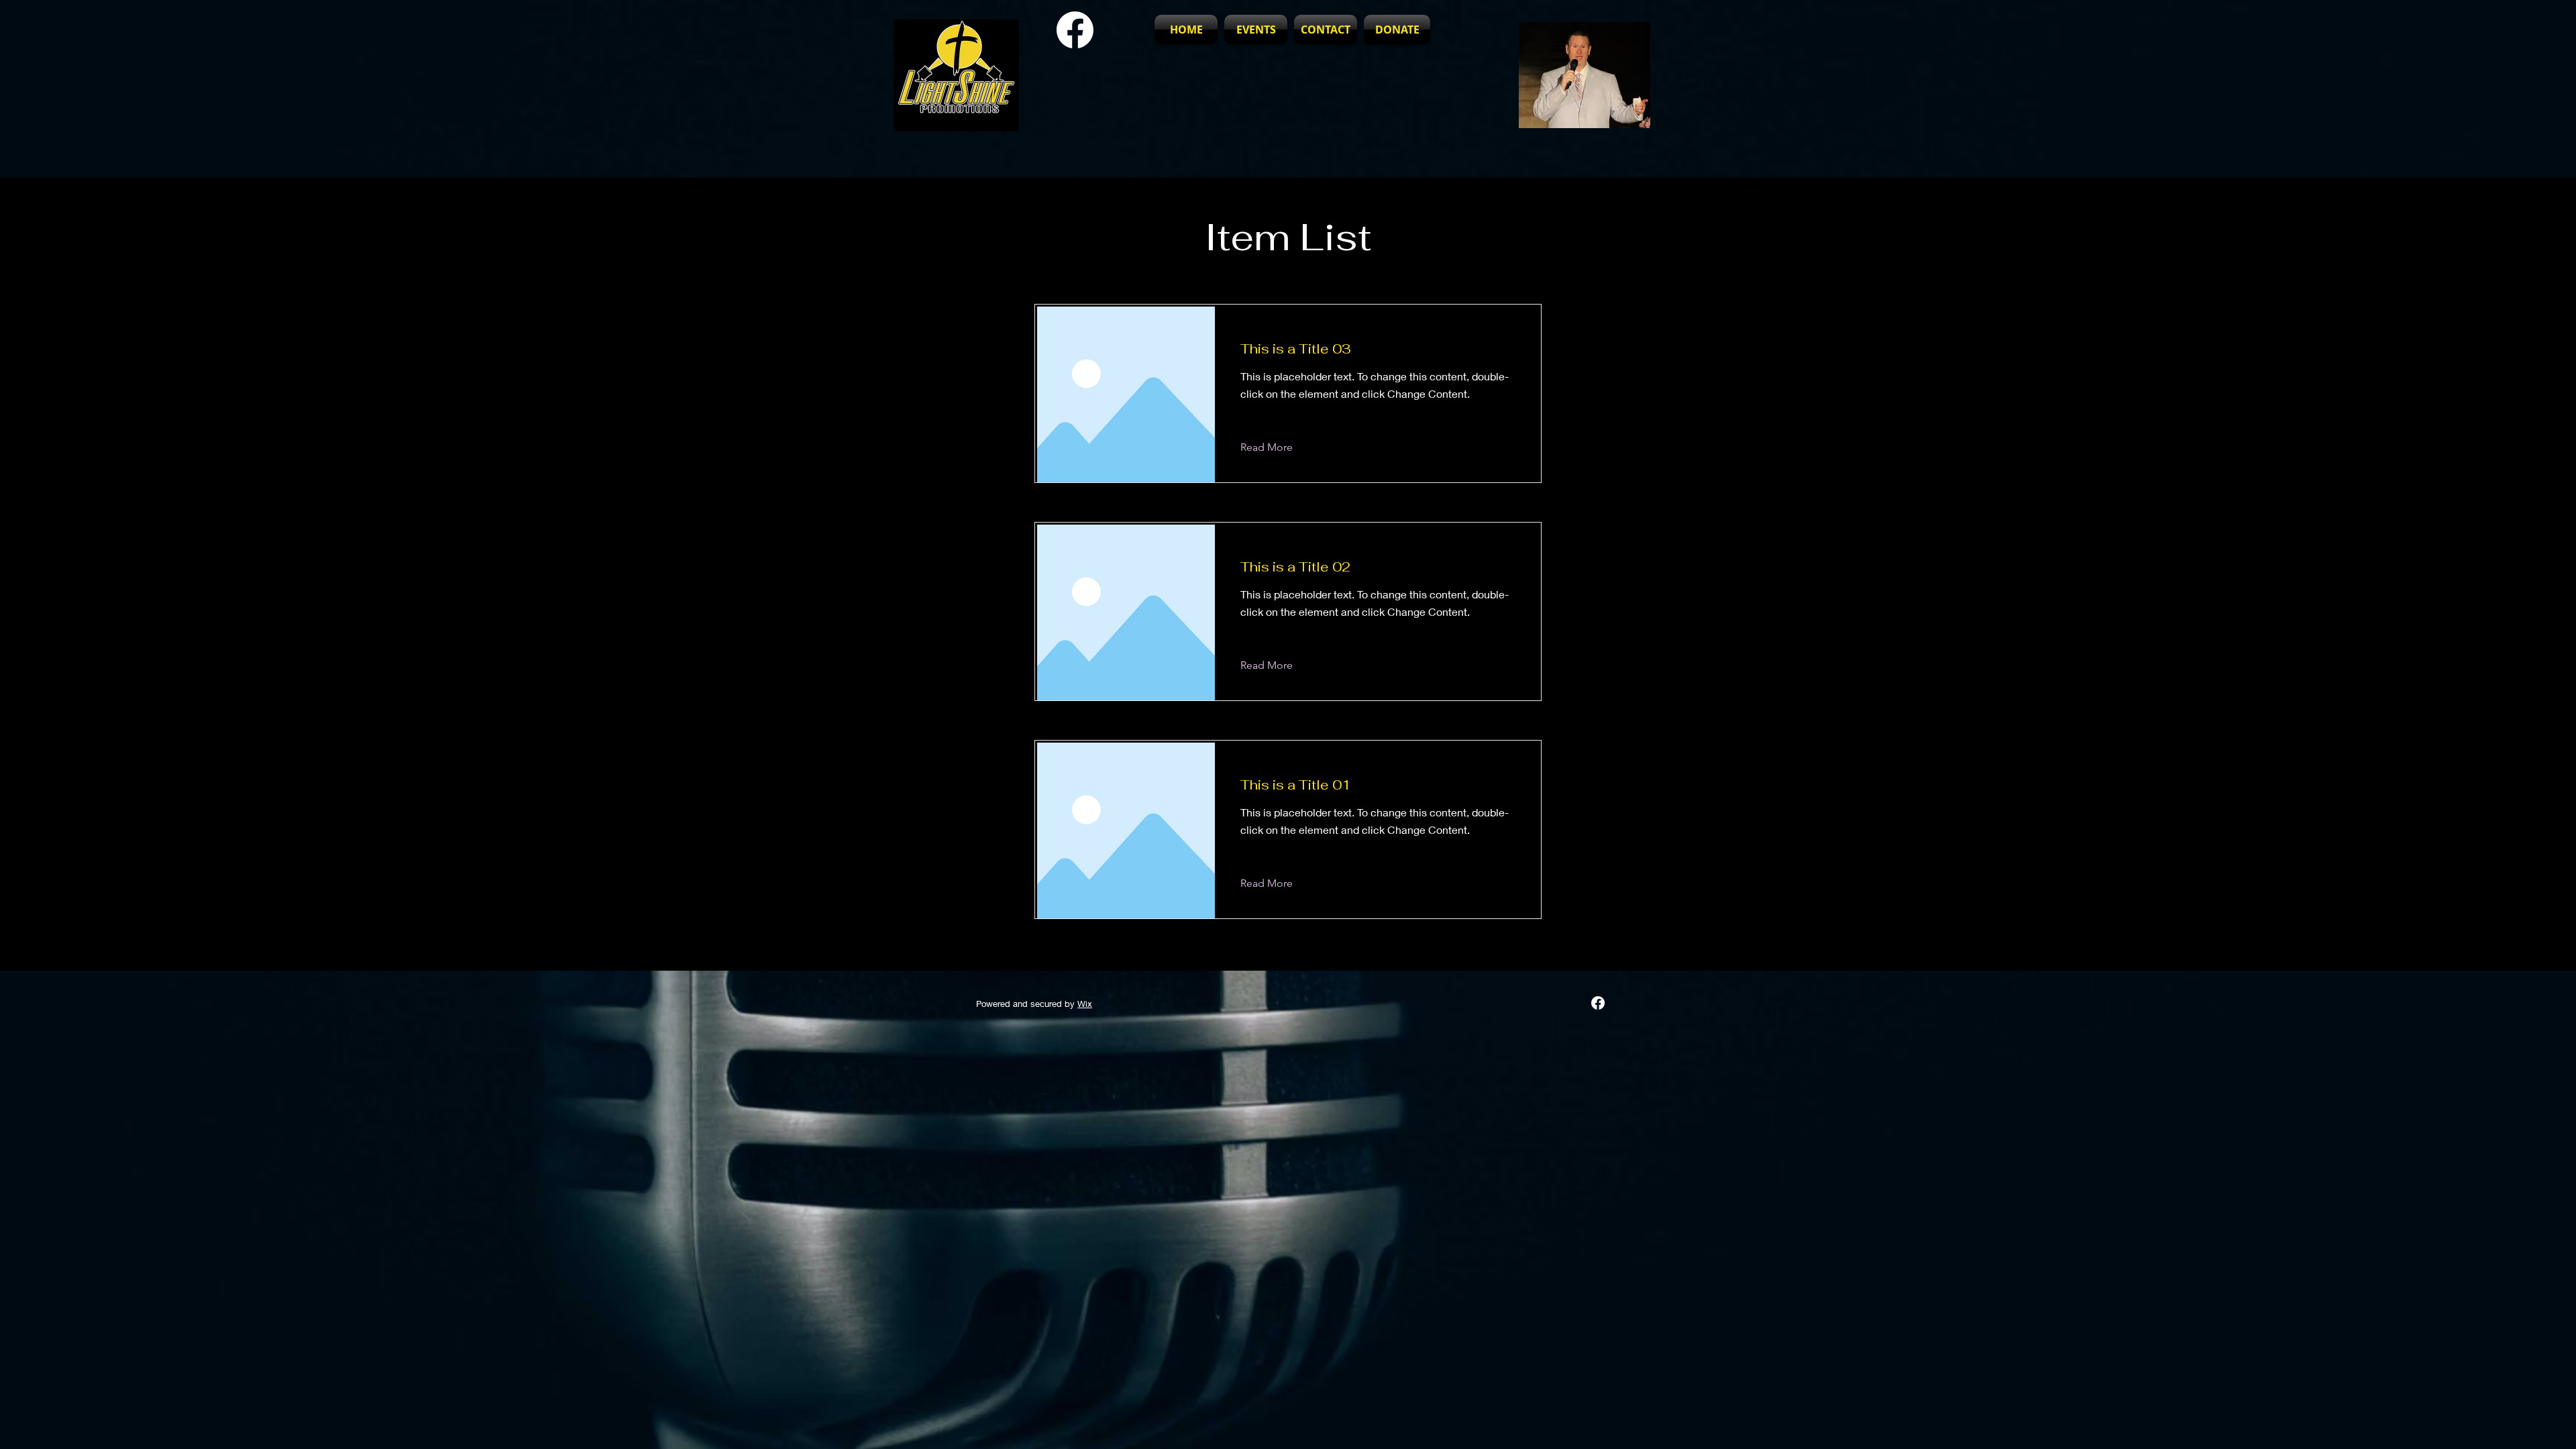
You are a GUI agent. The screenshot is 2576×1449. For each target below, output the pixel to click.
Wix (1085, 1004)
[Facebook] (1598, 1003)
